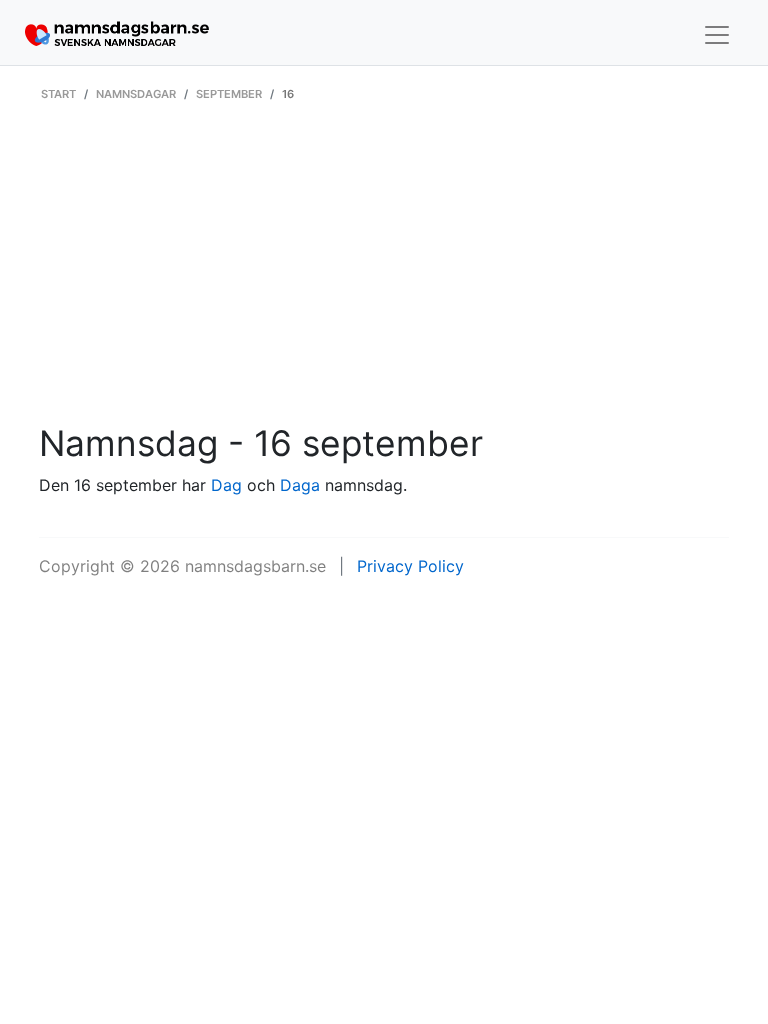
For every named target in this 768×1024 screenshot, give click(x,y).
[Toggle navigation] (717, 35)
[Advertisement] (384, 273)
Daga (300, 485)
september (229, 94)
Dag (226, 485)
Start (58, 94)
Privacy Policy (410, 566)
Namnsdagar (136, 94)
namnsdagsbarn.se (255, 566)
